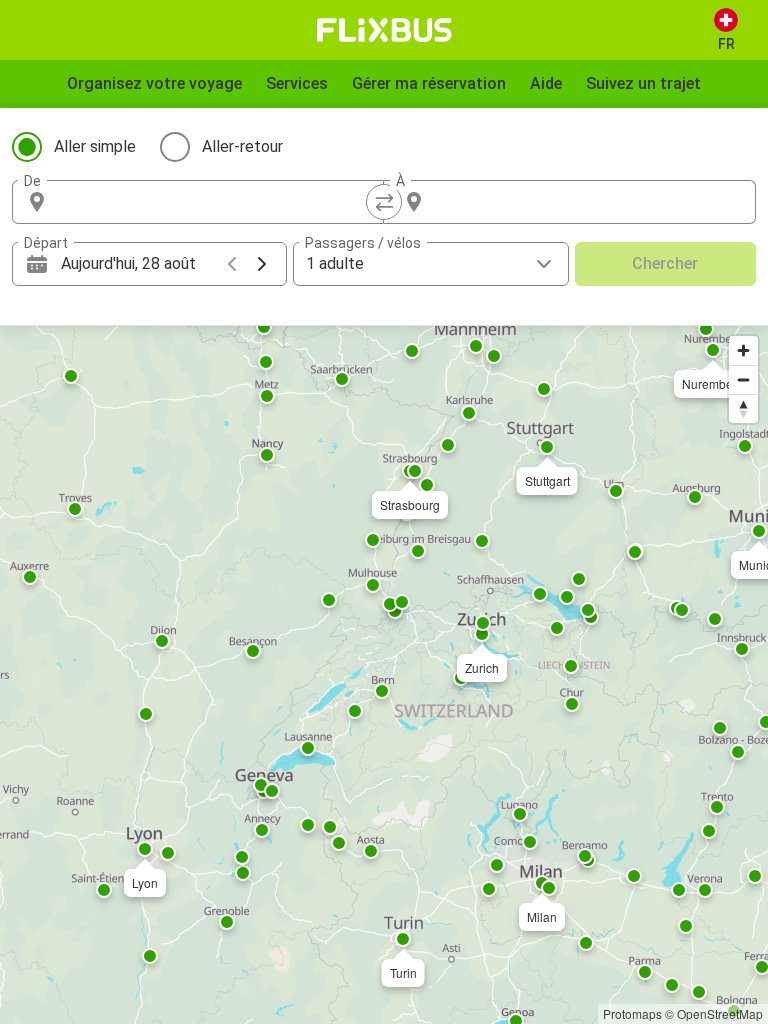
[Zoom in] (743, 350)
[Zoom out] (743, 379)
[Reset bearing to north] (743, 408)
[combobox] (216, 202)
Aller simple (95, 146)
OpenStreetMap (720, 1013)
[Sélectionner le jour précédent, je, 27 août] (232, 264)
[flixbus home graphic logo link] (384, 30)
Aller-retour (242, 146)
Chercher (665, 263)
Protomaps (632, 1013)
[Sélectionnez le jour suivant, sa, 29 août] (262, 264)
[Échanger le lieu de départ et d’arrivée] (384, 202)
